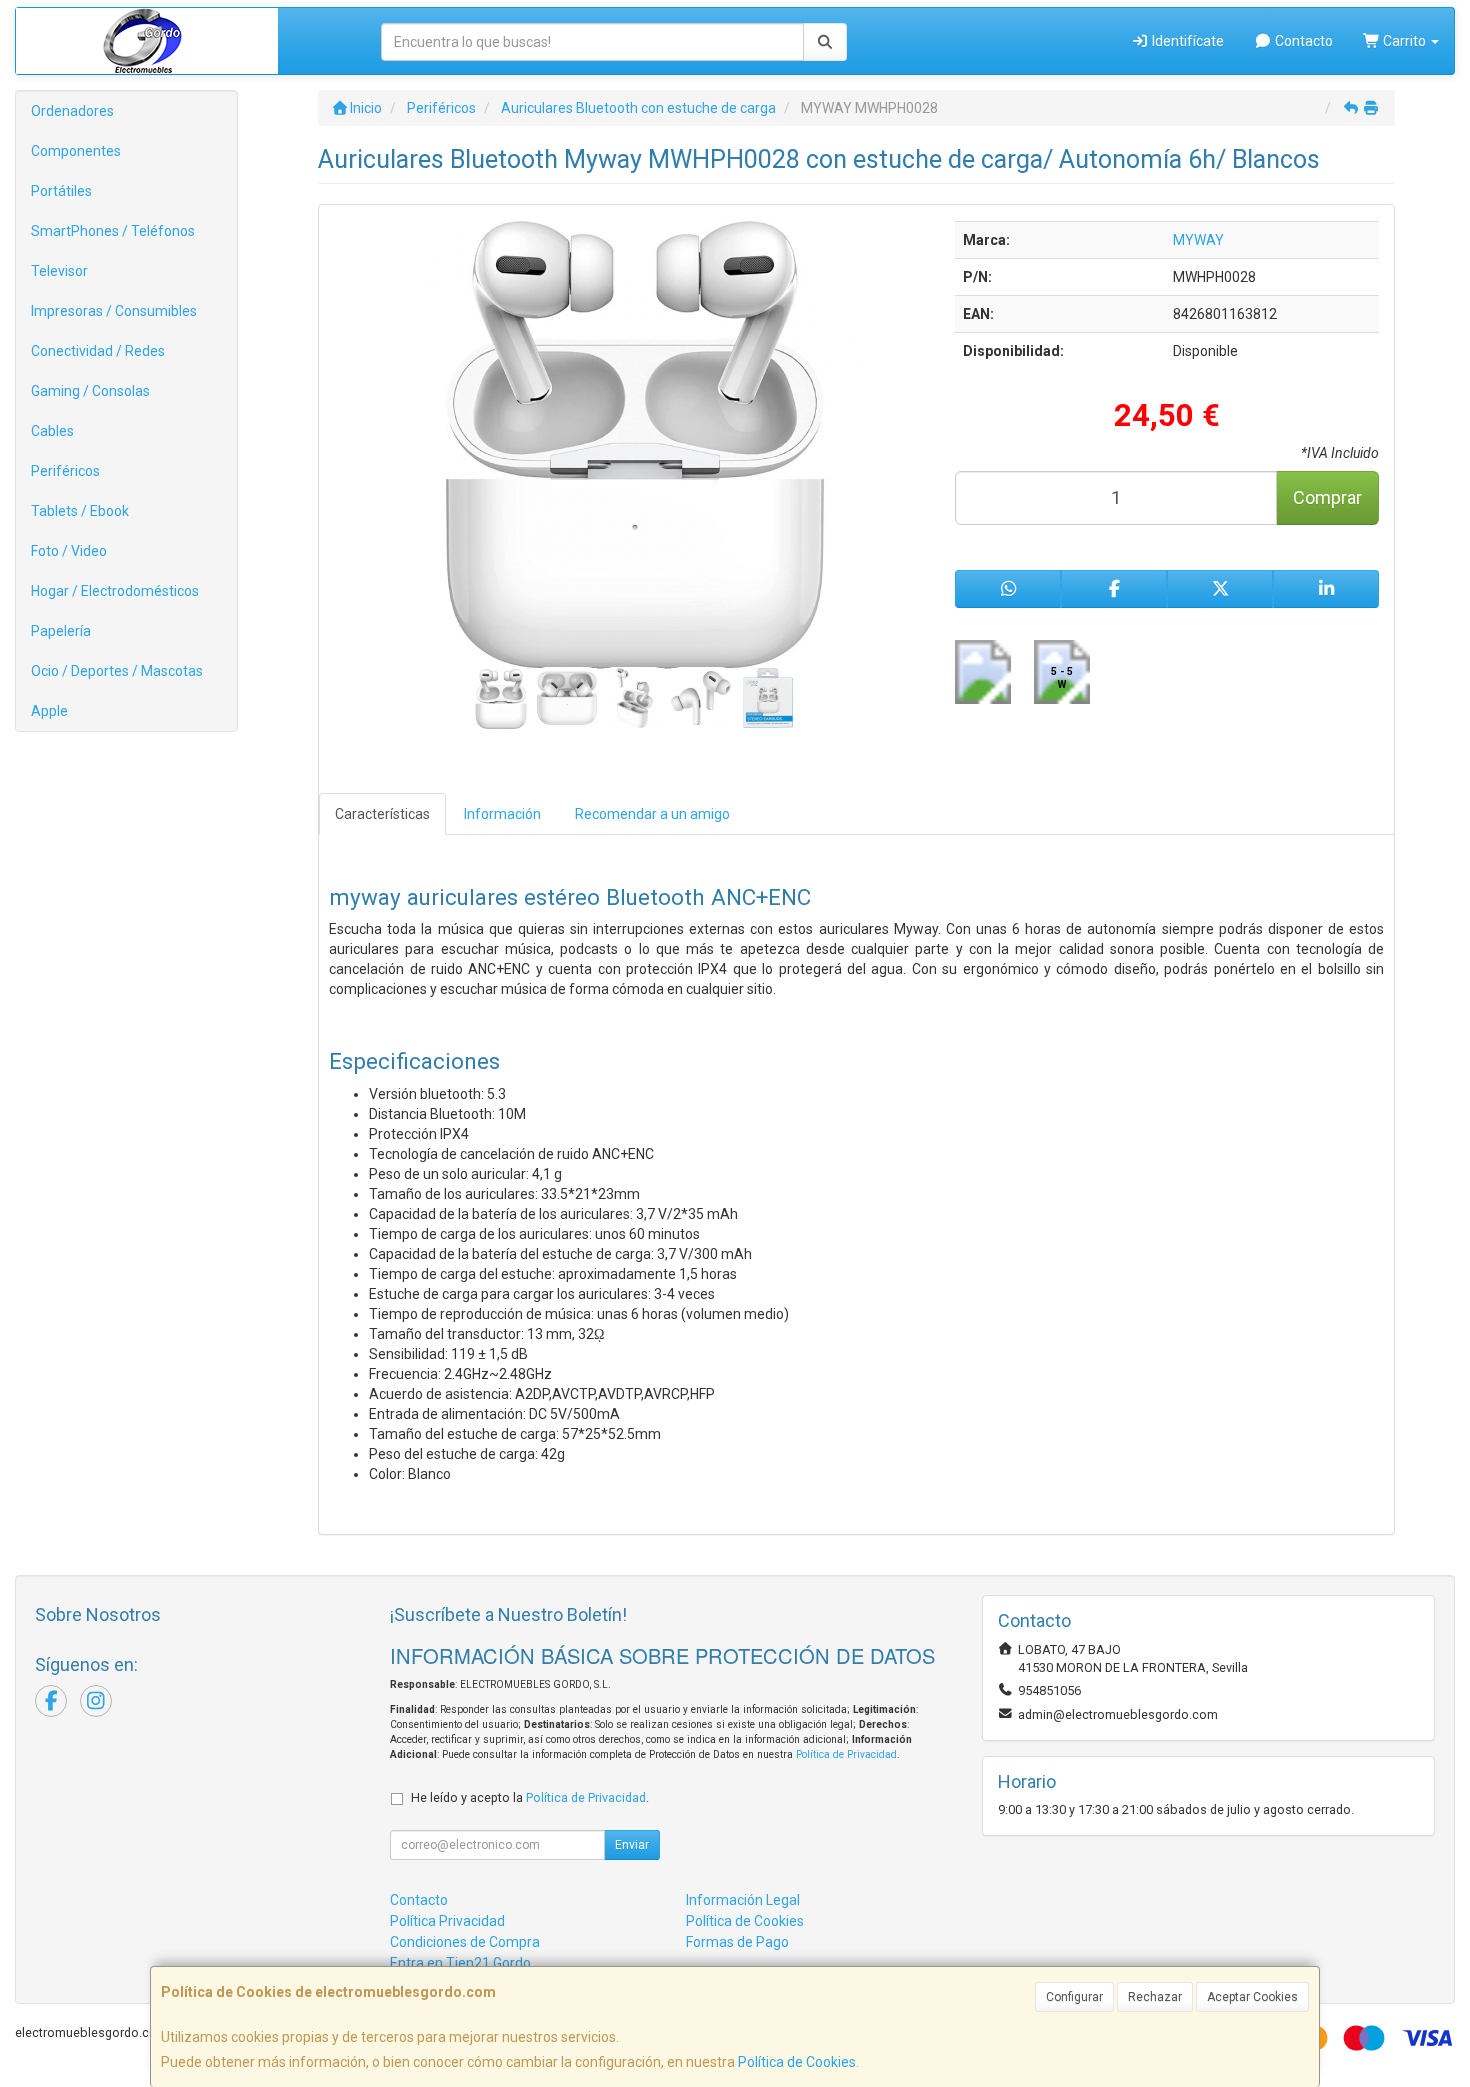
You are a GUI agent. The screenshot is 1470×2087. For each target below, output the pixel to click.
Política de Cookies (797, 2062)
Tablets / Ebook (80, 511)
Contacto (1302, 41)
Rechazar (1155, 1997)
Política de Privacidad (846, 1754)
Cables (52, 431)
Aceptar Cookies (1252, 1997)
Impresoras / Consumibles (114, 311)
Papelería (61, 631)
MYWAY (1198, 240)
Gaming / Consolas (90, 391)
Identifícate (1186, 41)
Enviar (632, 1845)
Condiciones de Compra (465, 1942)
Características (382, 814)
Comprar (1327, 497)
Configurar (1074, 1997)
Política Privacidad (447, 1921)
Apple (49, 711)
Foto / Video (69, 551)
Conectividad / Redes (98, 351)
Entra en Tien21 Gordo (460, 1963)
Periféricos (65, 471)
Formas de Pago (737, 1942)
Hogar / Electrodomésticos (115, 591)
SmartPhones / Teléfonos (113, 231)
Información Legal (743, 1900)
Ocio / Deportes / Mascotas (117, 671)
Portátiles (61, 191)
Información (502, 814)
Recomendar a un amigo (652, 814)
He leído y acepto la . (530, 1797)
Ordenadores (72, 111)
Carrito (1404, 41)
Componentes (76, 151)
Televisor (59, 271)
